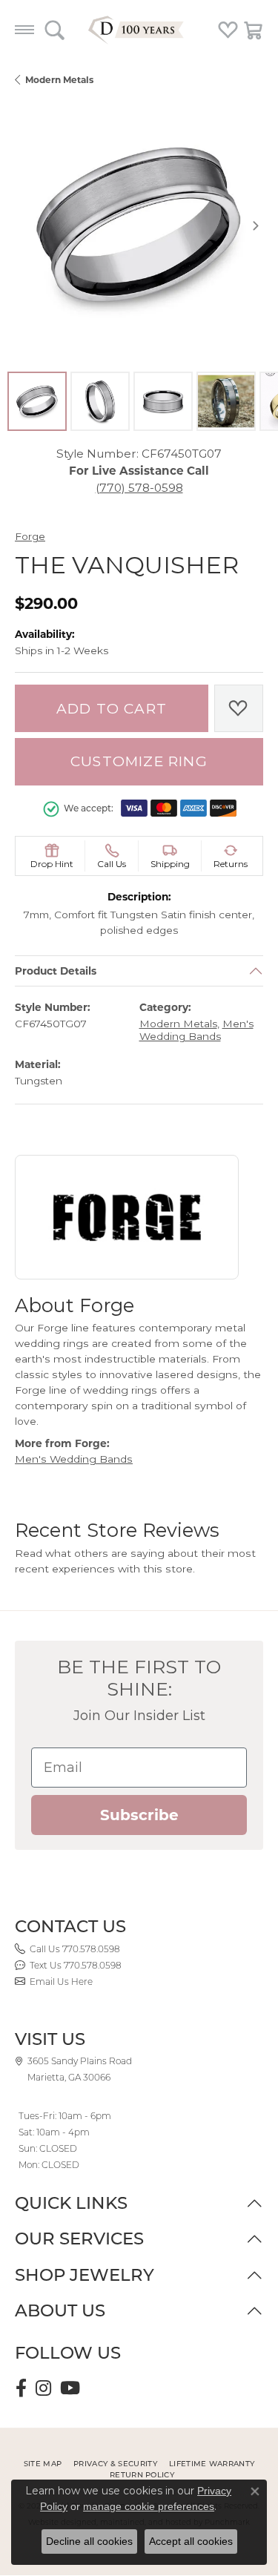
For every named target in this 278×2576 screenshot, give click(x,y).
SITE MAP (43, 2464)
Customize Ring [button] (139, 761)
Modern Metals (59, 80)
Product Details (56, 971)
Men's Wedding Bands (196, 1031)
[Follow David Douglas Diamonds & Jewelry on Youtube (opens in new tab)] (70, 2388)
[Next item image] (256, 225)
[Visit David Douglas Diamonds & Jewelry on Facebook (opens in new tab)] (21, 2388)
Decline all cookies (89, 2541)
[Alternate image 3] (163, 401)
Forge (30, 536)
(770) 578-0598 (139, 488)
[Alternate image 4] (226, 401)
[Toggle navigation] (24, 30)
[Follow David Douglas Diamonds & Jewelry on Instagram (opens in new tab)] (43, 2388)
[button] (54, 30)
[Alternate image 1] (37, 401)
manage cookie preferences (149, 2506)
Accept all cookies (191, 2541)
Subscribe (139, 1815)
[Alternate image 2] (100, 401)
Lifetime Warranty (212, 2464)
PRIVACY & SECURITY (115, 2464)
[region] (139, 225)
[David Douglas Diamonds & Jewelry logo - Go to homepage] (139, 30)
